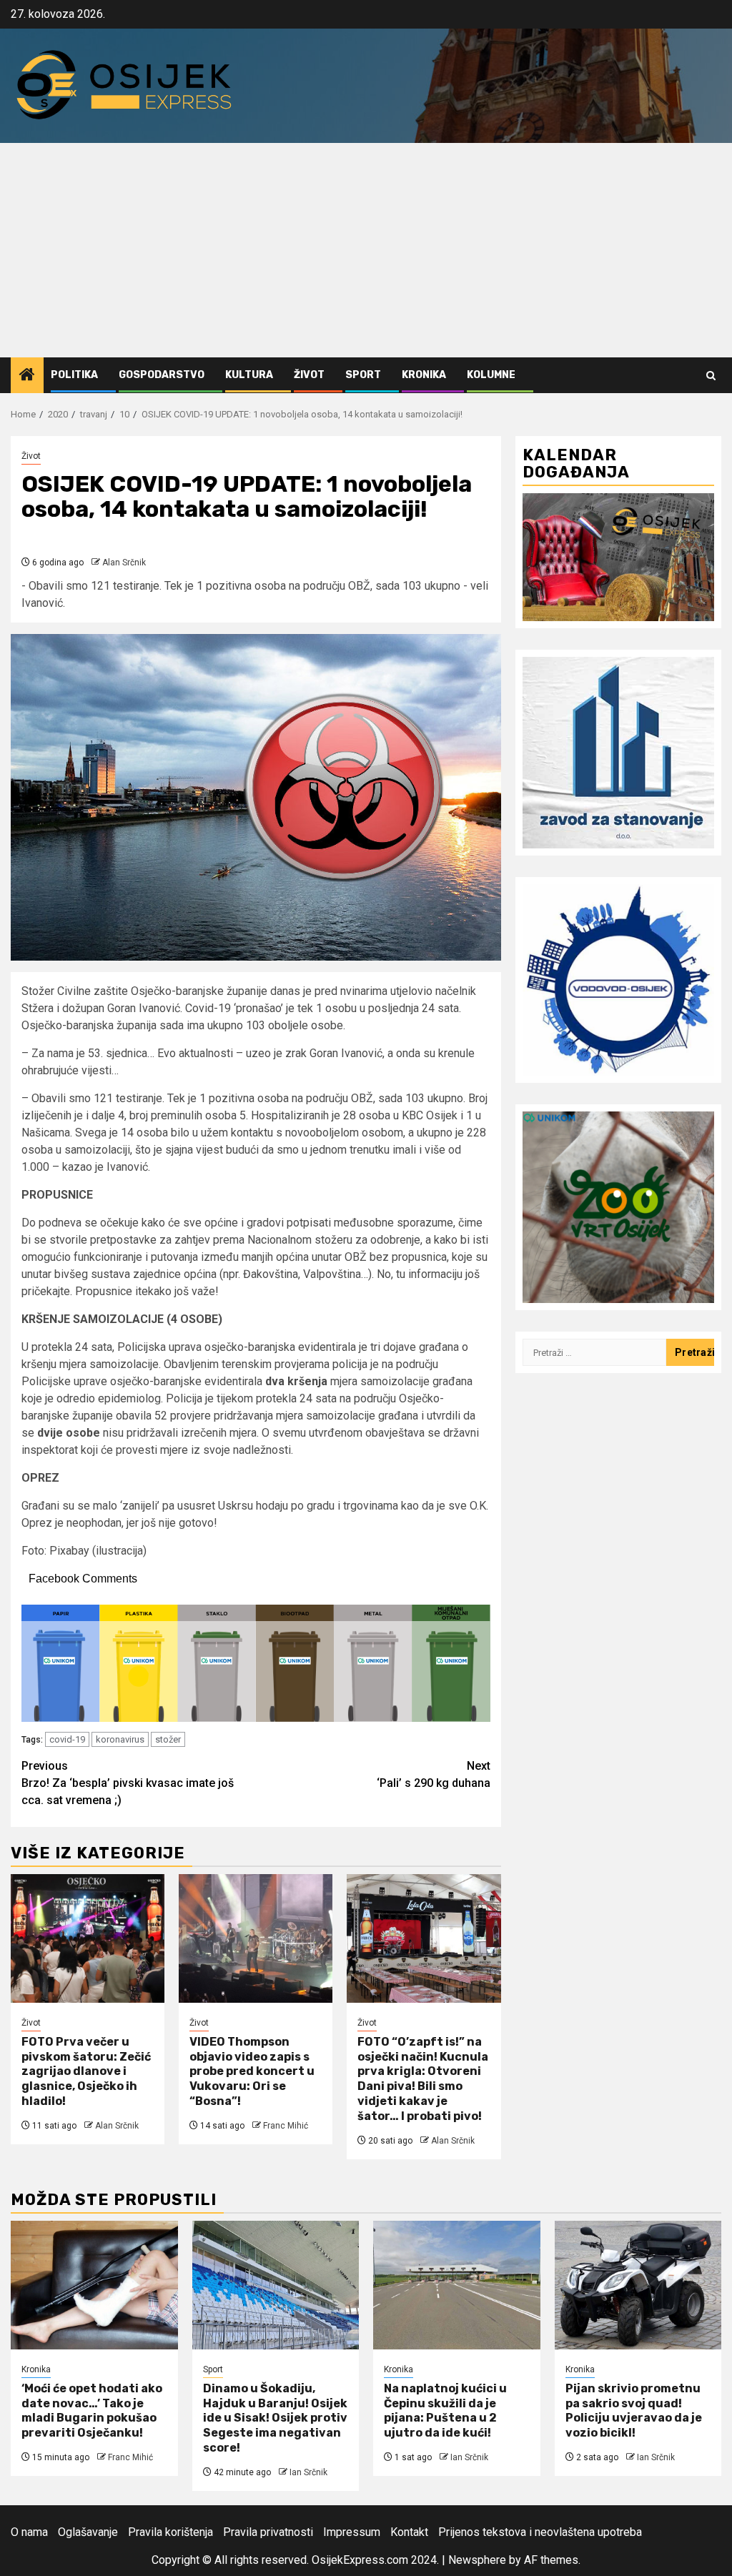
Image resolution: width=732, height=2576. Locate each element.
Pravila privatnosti (268, 2532)
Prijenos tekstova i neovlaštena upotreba (540, 2532)
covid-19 (67, 1739)
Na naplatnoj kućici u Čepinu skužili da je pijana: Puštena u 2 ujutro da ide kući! (445, 2411)
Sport (363, 375)
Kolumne (491, 375)
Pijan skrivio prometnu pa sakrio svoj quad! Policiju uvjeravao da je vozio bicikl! (634, 2411)
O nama (29, 2532)
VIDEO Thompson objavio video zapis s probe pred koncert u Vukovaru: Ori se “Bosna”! (252, 2071)
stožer (168, 1739)
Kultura (249, 375)
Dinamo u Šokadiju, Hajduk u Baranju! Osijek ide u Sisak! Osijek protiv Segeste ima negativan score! (275, 2418)
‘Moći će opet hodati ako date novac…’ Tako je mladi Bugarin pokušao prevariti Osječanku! (92, 2411)
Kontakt (409, 2532)
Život (309, 375)
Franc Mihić (286, 2126)
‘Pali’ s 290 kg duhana (434, 1774)
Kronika (424, 375)
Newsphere (477, 2560)
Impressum (352, 2532)
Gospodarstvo (162, 375)
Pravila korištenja (170, 2532)
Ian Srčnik (308, 2472)
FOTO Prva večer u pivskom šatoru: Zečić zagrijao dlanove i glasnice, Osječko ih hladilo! (86, 2071)
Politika (74, 375)
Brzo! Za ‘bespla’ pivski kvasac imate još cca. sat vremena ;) (128, 1783)
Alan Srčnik (124, 563)
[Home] (27, 376)
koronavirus (120, 1739)
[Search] (711, 376)
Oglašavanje (88, 2532)
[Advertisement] (366, 250)
